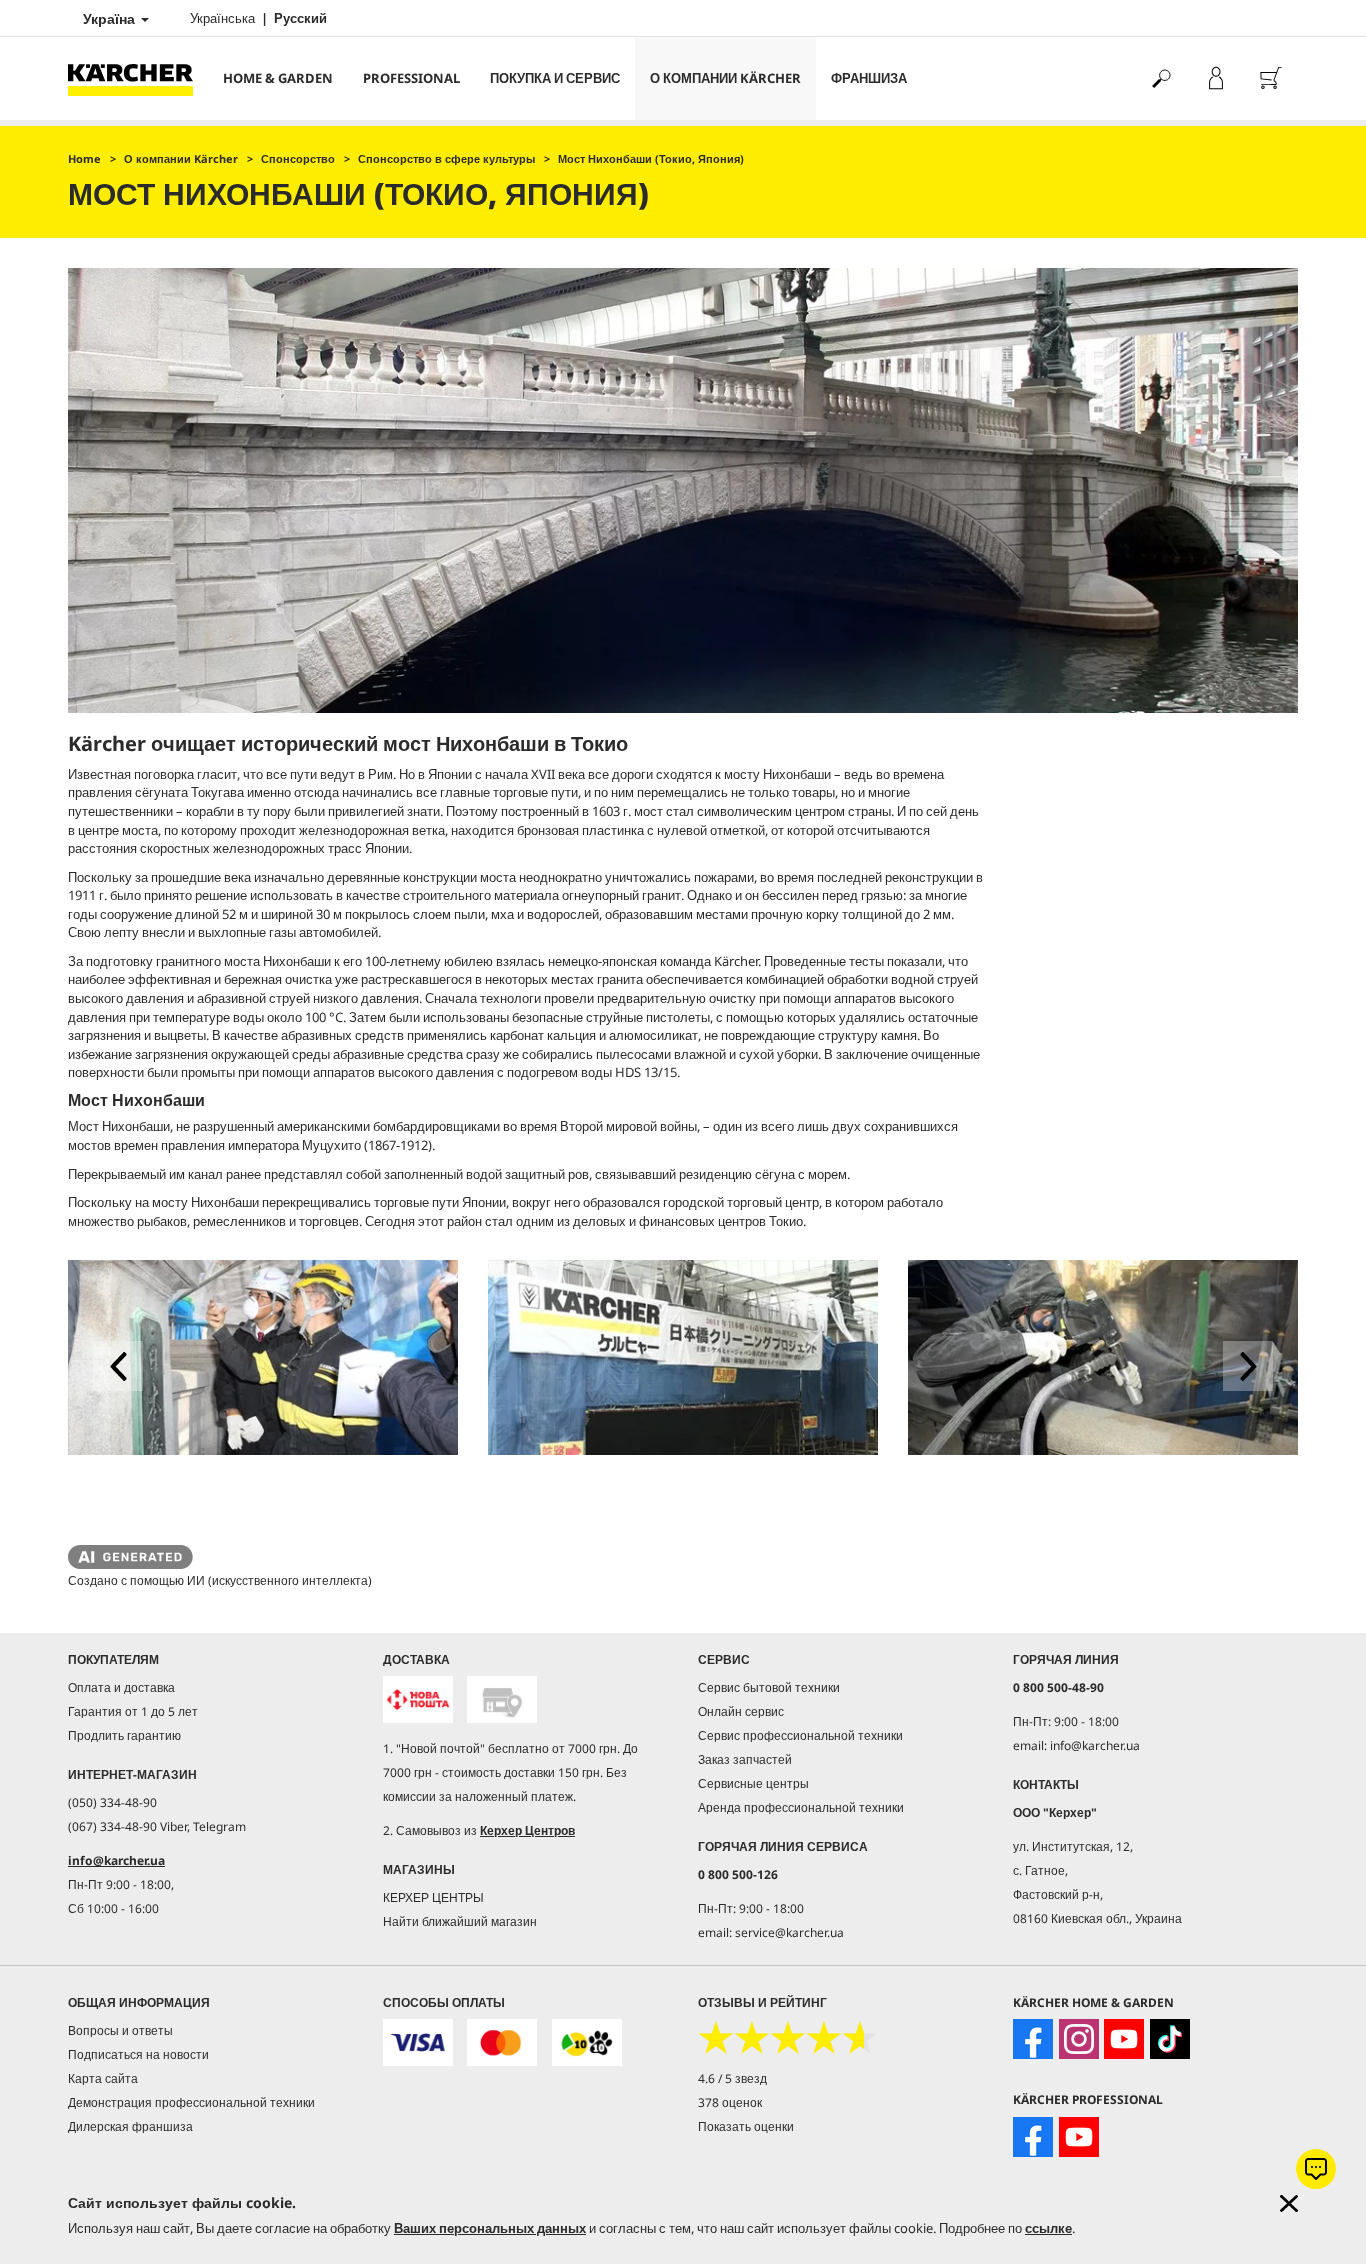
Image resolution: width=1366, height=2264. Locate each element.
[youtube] (1124, 2039)
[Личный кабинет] (1215, 78)
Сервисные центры (753, 1783)
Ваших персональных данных (490, 2228)
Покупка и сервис (555, 78)
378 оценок (730, 2102)
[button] (118, 1366)
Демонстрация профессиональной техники (191, 2102)
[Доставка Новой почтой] (418, 1699)
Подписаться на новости (138, 2054)
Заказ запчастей (745, 1759)
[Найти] (1160, 78)
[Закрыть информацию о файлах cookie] (1289, 2203)
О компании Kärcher (725, 78)
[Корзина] (1270, 78)
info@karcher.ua (116, 1860)
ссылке (1048, 2228)
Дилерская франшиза (130, 2126)
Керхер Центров (527, 1830)
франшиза (869, 78)
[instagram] (1079, 2039)
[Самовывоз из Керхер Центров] (502, 1699)
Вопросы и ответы (120, 2030)
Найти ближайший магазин (460, 1921)
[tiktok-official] (1170, 2039)
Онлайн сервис (741, 1711)
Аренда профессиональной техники (801, 1807)
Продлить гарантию (124, 1735)
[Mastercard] (502, 2042)
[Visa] (418, 2042)
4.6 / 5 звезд (732, 2078)
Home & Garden (278, 78)
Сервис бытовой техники (769, 1687)
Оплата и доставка (121, 1687)
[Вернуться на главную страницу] (138, 78)
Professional (411, 78)
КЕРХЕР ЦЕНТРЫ (433, 1897)
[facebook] (1033, 2039)
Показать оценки (746, 2126)
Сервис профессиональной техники (800, 1735)
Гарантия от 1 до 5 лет (133, 1711)
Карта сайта (103, 2078)
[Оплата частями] (587, 2042)
